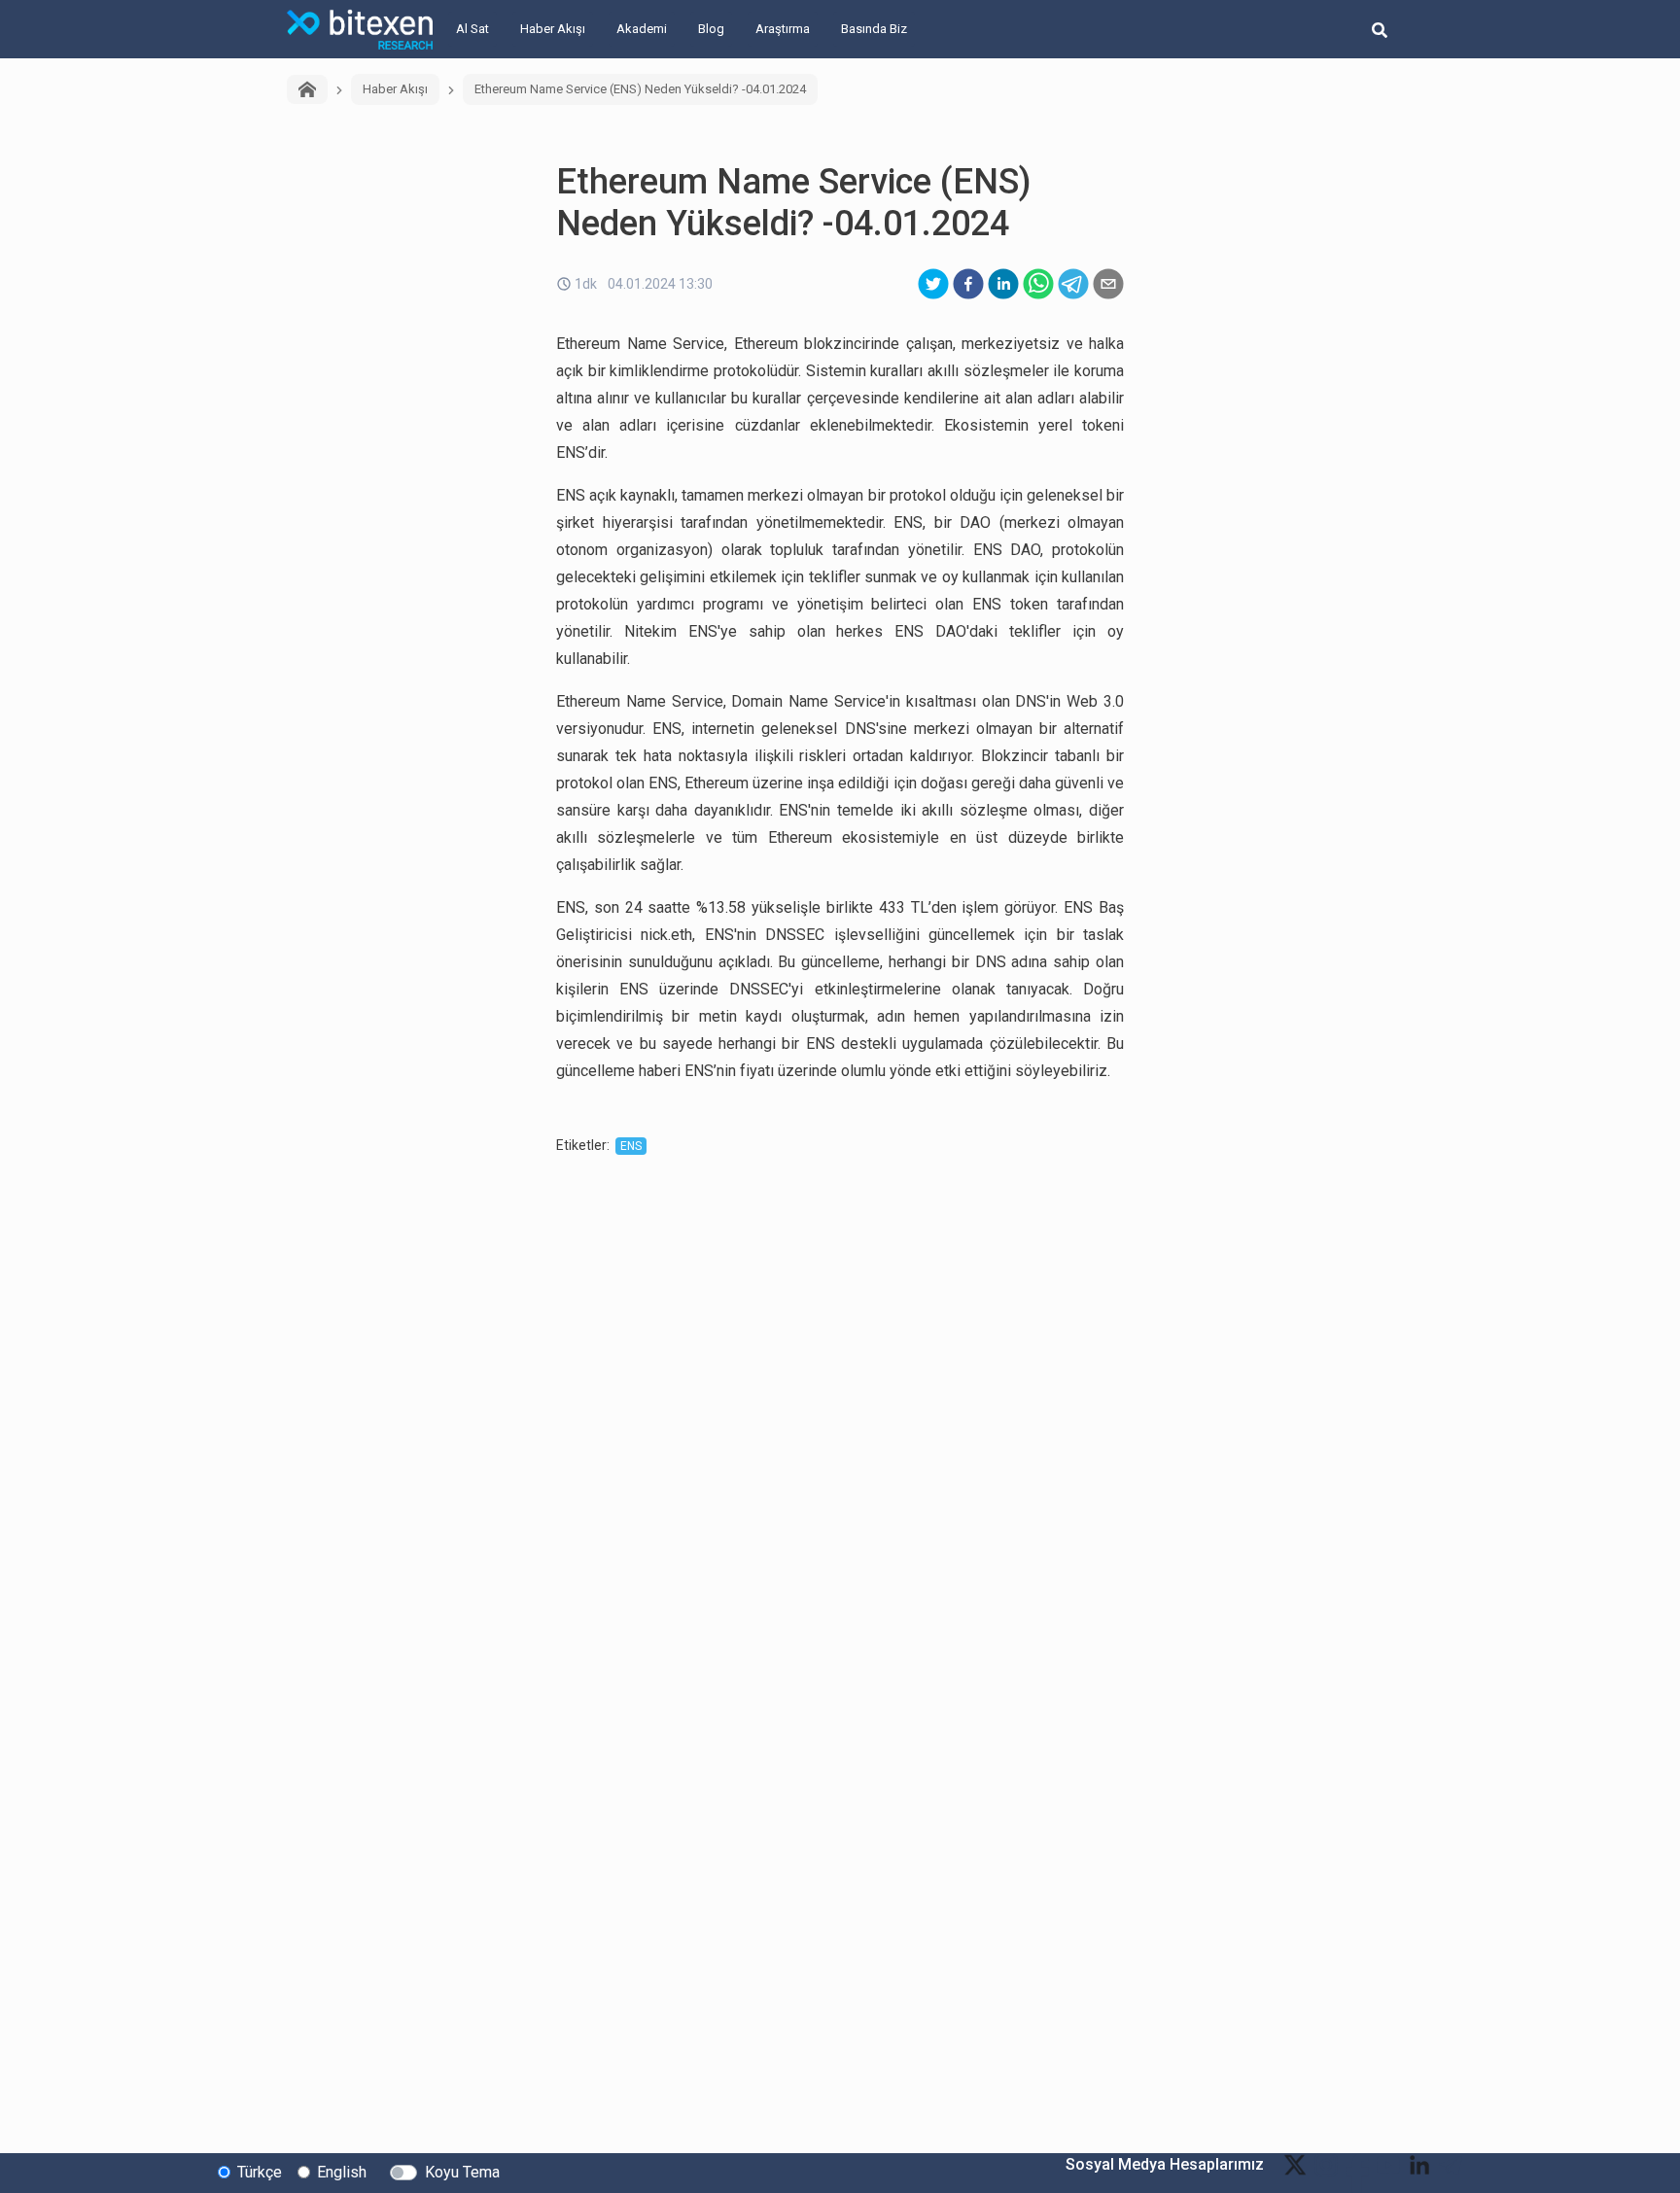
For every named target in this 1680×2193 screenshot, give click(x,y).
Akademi (642, 29)
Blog (711, 29)
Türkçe (260, 2172)
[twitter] (933, 284)
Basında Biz (874, 29)
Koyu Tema (462, 2172)
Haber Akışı (553, 29)
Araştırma (783, 29)
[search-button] (1380, 29)
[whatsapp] (1038, 284)
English (342, 2172)
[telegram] (1073, 284)
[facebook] (968, 284)
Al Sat (472, 29)
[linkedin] (1003, 284)
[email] (1108, 284)
